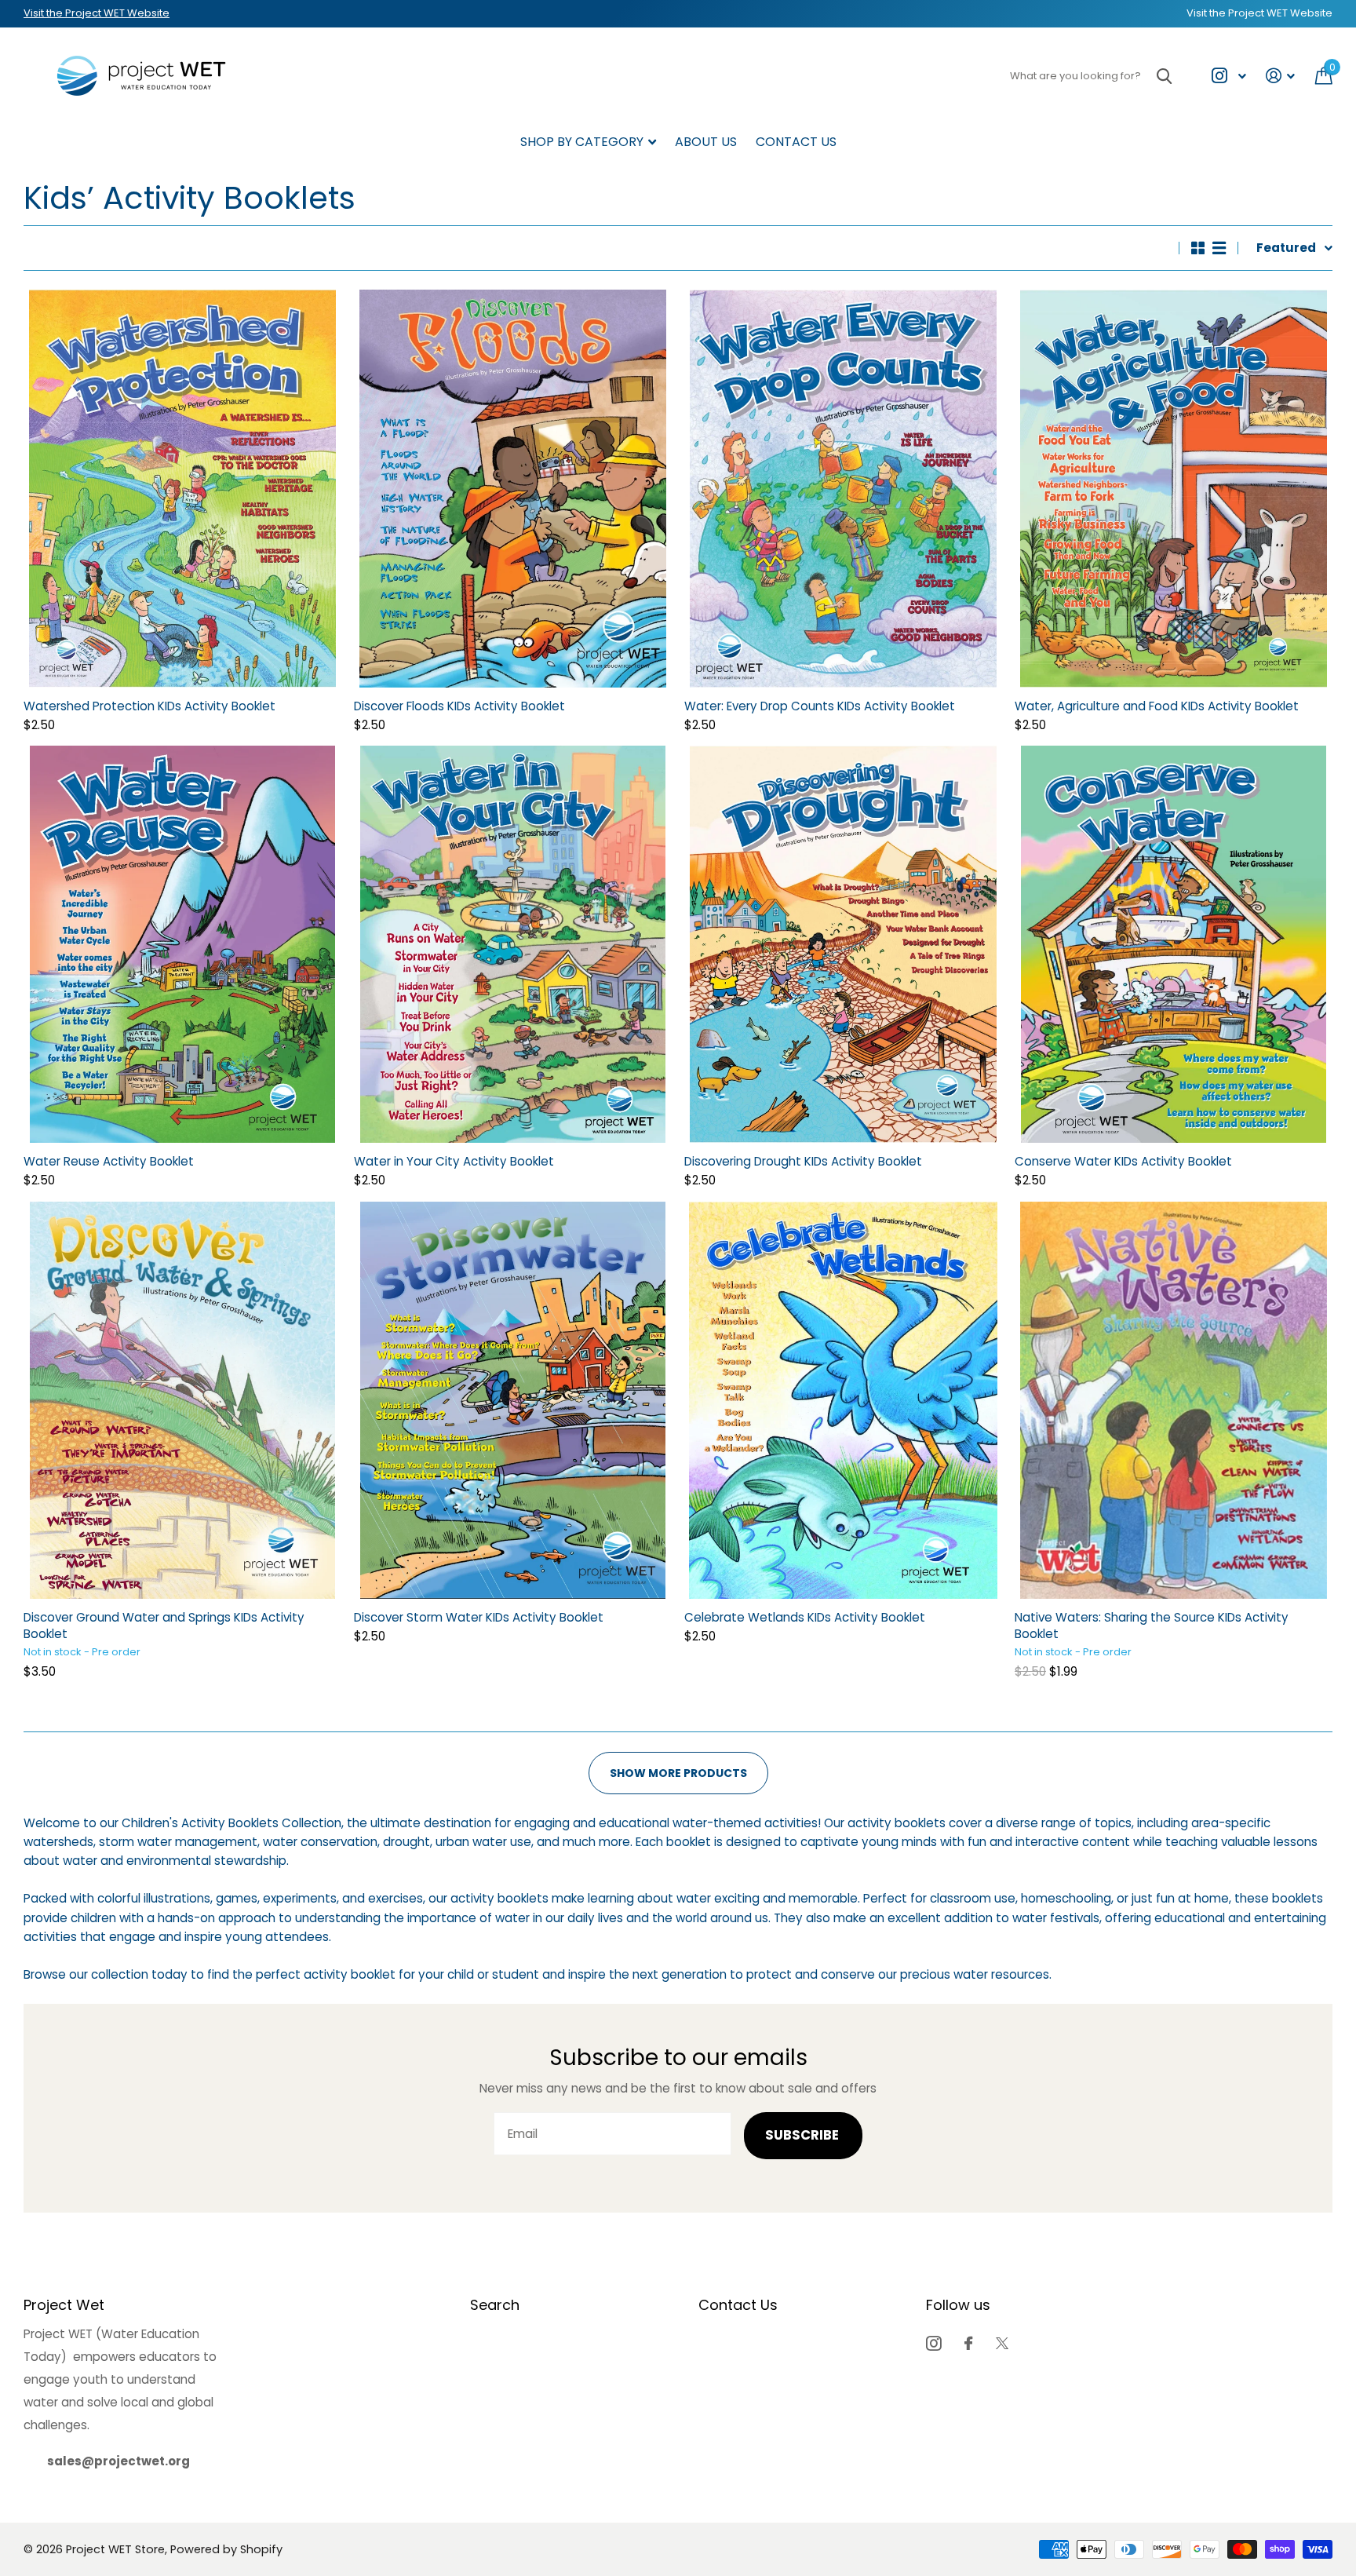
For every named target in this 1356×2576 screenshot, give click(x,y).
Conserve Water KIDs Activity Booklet (1123, 1161)
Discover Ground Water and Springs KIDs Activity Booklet (164, 1626)
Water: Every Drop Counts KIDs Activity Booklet (820, 706)
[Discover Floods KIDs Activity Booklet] (513, 488)
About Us (706, 142)
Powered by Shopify (226, 2549)
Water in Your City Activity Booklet (454, 1161)
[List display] (1219, 248)
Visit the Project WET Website (97, 13)
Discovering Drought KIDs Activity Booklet (803, 1161)
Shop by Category (582, 142)
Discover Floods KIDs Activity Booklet (459, 706)
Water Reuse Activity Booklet (109, 1161)
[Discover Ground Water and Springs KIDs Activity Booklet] (182, 1400)
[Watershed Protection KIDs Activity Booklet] (182, 488)
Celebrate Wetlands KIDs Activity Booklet (805, 1617)
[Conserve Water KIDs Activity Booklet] (1174, 944)
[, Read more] (1228, 76)
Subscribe (804, 2135)
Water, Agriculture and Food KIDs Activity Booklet (1157, 706)
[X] (1002, 2343)
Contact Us (796, 142)
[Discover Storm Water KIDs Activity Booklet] (513, 1400)
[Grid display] (1198, 248)
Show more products (678, 1773)
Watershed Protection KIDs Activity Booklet (149, 706)
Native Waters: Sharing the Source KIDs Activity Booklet (1152, 1626)
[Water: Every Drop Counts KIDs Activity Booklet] (843, 488)
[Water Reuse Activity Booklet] (182, 944)
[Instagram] (933, 2343)
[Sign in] (1281, 76)
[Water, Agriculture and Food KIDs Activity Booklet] (1174, 488)
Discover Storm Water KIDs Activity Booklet (479, 1617)
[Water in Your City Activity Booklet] (513, 944)
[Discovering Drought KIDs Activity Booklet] (843, 944)
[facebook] (968, 2343)
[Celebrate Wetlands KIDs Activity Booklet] (843, 1400)
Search (495, 2305)
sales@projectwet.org (118, 2461)
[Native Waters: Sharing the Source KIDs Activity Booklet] (1174, 1400)
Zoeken (1164, 76)
